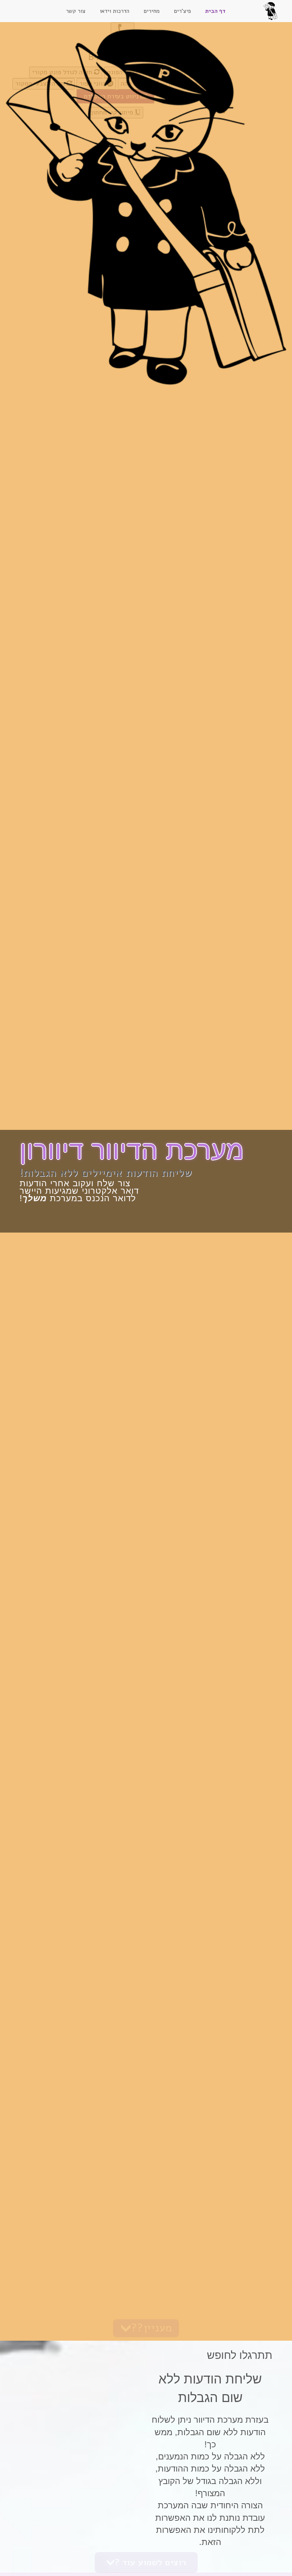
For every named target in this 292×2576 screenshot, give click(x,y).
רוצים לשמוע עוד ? (150, 2562)
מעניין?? (152, 2328)
